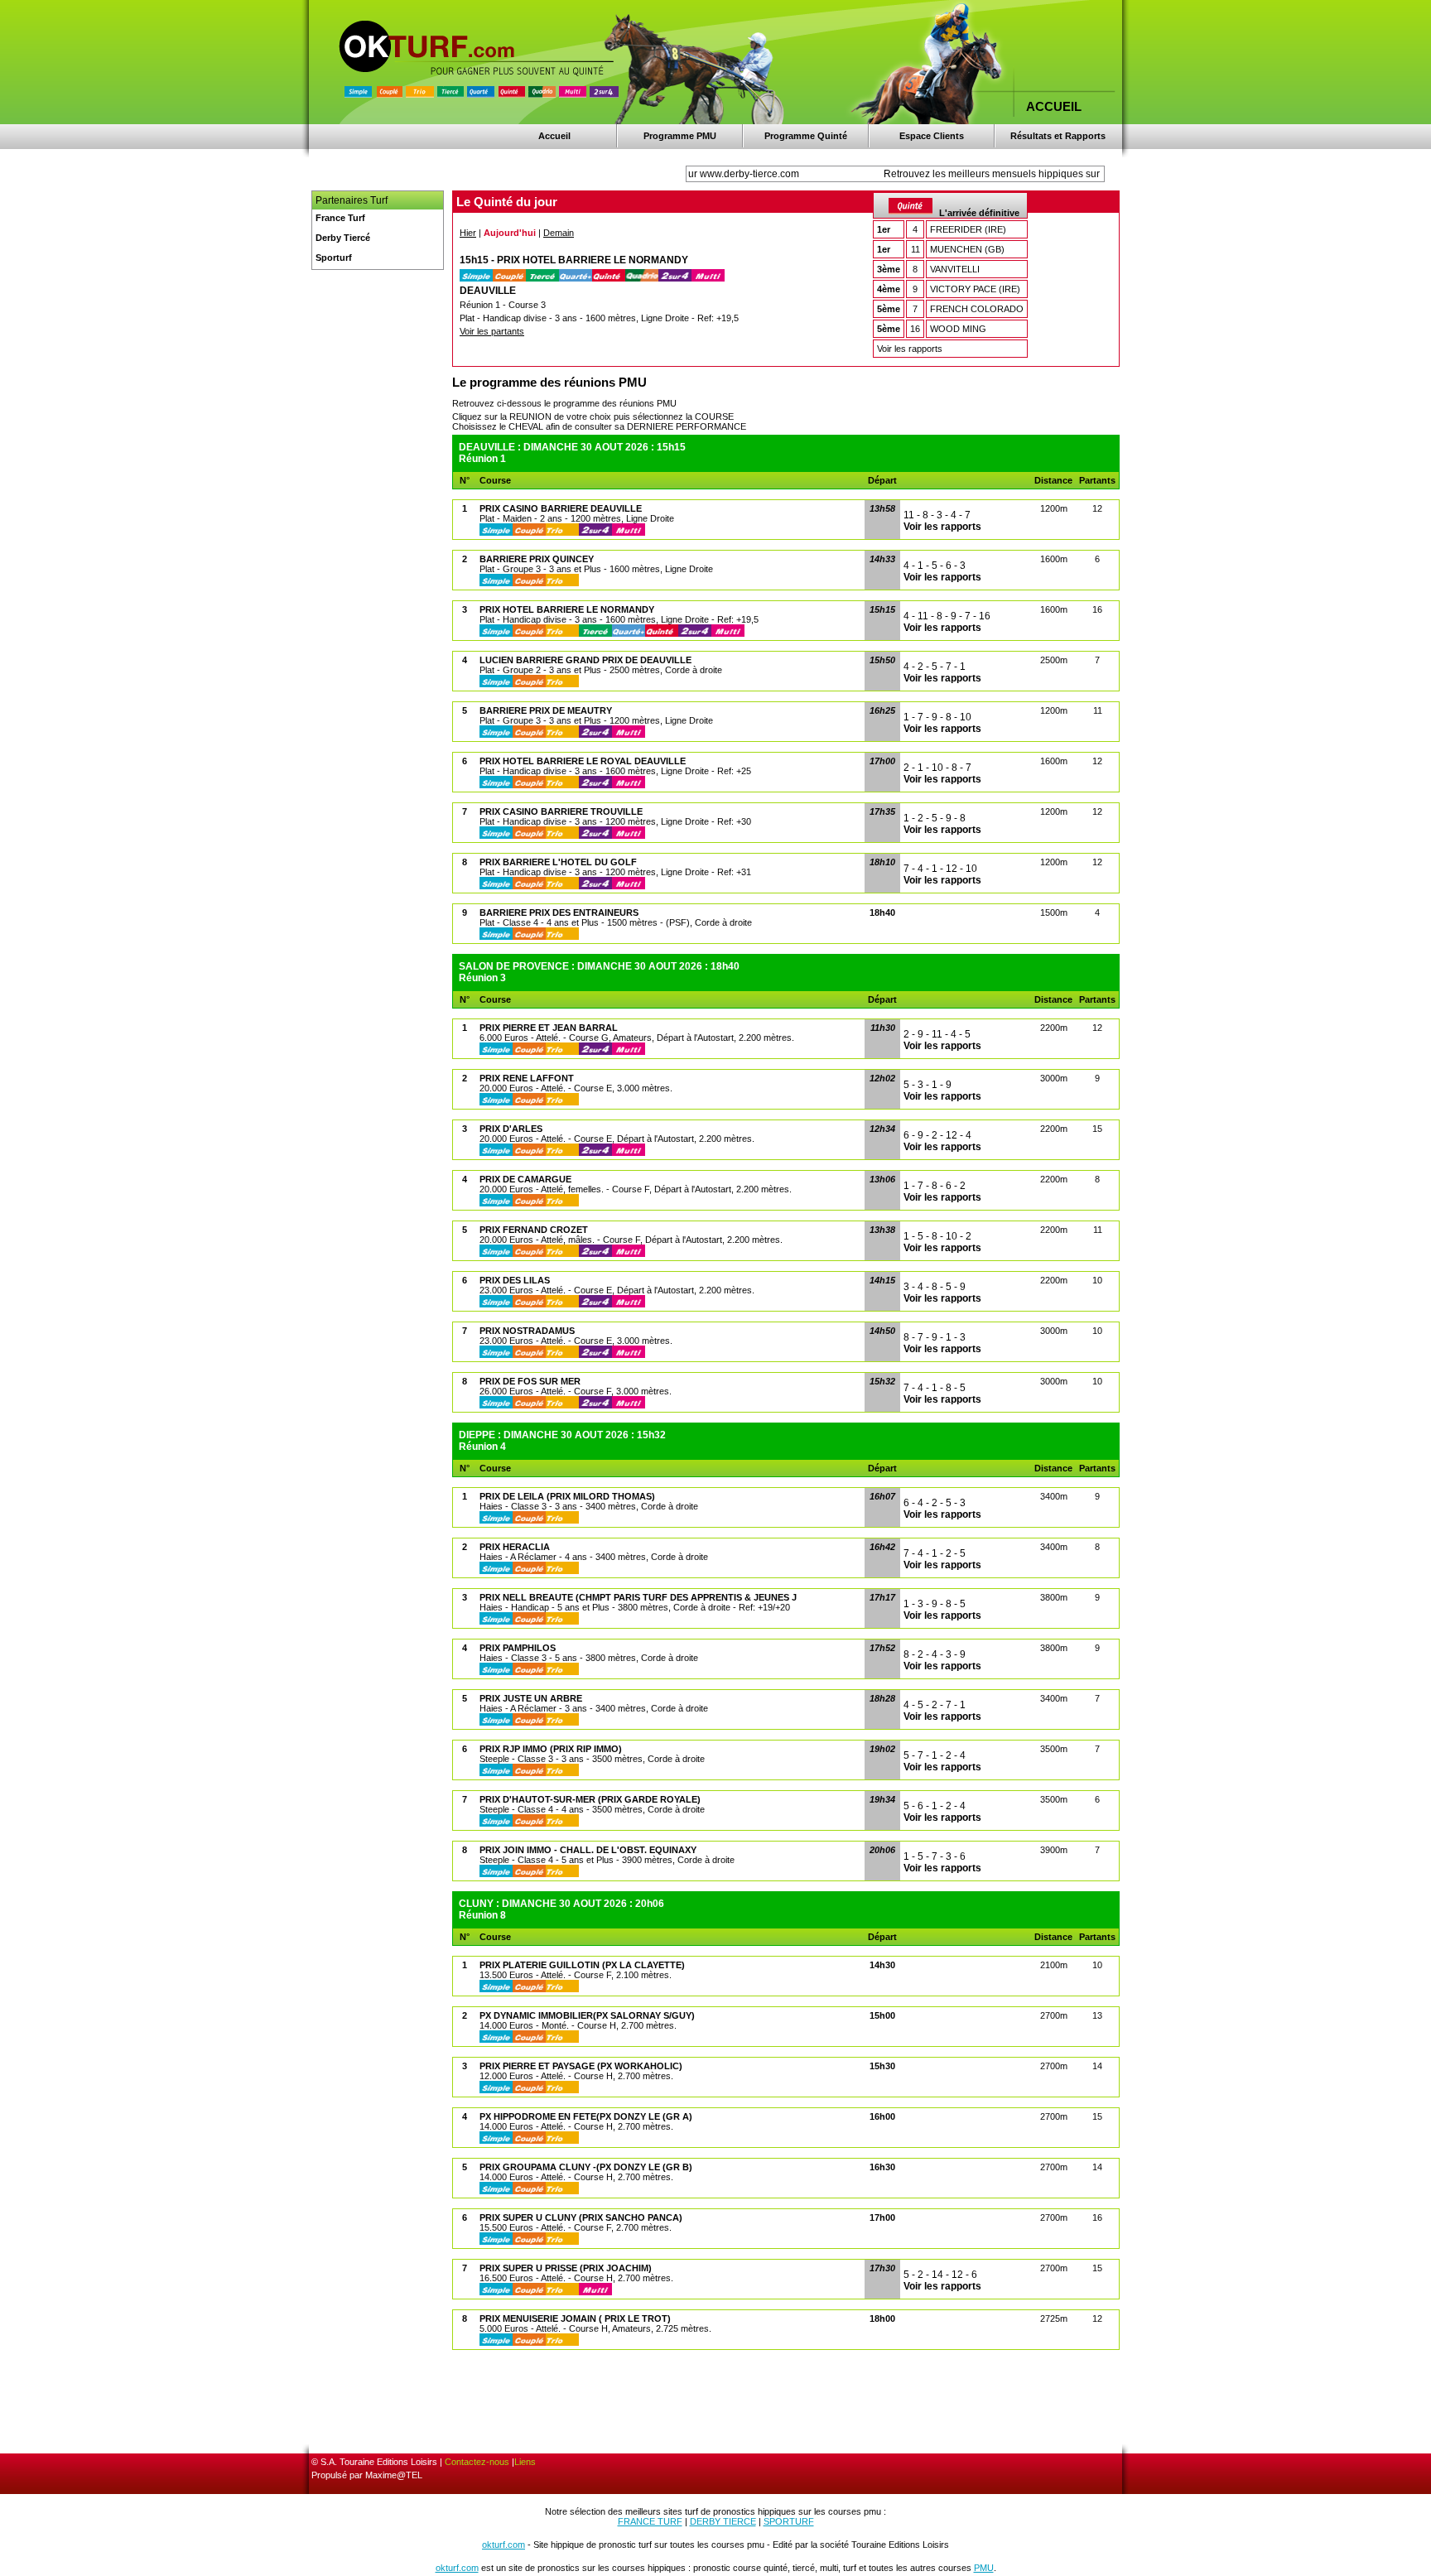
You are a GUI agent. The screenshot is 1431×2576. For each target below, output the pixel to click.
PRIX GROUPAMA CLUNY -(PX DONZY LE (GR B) (586, 2167)
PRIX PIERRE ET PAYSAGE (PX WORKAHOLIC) (581, 2066)
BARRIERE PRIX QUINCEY (537, 559)
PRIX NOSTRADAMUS (527, 1331)
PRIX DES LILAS (515, 1280)
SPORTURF (789, 2521)
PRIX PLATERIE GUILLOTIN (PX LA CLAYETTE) (582, 1965)
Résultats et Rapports (1058, 136)
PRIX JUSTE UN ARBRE (531, 1698)
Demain (559, 233)
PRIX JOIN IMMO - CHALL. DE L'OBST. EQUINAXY (588, 1850)
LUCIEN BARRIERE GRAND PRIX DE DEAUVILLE (585, 660)
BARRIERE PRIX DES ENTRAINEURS (559, 912)
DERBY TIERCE (723, 2521)
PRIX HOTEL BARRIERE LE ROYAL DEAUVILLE (583, 761)
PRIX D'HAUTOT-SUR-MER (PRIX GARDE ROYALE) (590, 1799)
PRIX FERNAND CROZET (534, 1230)
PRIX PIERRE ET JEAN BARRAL (549, 1028)
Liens (525, 2462)
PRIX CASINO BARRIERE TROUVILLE (561, 811)
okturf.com (503, 2545)
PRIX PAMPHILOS (518, 1648)
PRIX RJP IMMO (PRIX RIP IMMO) (551, 1749)
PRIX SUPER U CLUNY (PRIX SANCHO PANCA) (581, 2217)
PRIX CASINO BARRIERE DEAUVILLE (561, 508)
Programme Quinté (806, 136)
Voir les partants (492, 331)
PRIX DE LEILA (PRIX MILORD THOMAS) (567, 1496)
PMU (984, 2568)
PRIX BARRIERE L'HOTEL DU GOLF (558, 862)
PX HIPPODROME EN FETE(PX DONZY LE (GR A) (586, 2116)
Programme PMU (680, 136)
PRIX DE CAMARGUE (525, 1179)
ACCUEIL (1054, 106)
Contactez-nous (477, 2462)
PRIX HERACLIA (515, 1547)
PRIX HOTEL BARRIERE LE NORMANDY (567, 609)
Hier (468, 233)
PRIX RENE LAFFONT (527, 1078)
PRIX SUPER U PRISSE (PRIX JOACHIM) (566, 2268)
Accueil (554, 136)
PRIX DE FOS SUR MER (530, 1381)
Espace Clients (932, 136)
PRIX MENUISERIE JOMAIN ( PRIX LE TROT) (575, 2318)
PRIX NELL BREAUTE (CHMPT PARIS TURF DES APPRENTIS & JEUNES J (638, 1597)
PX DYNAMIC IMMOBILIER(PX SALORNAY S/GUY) (587, 2015)
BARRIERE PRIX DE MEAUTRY (546, 710)
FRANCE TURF (650, 2521)
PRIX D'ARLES (511, 1129)
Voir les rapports (910, 349)
